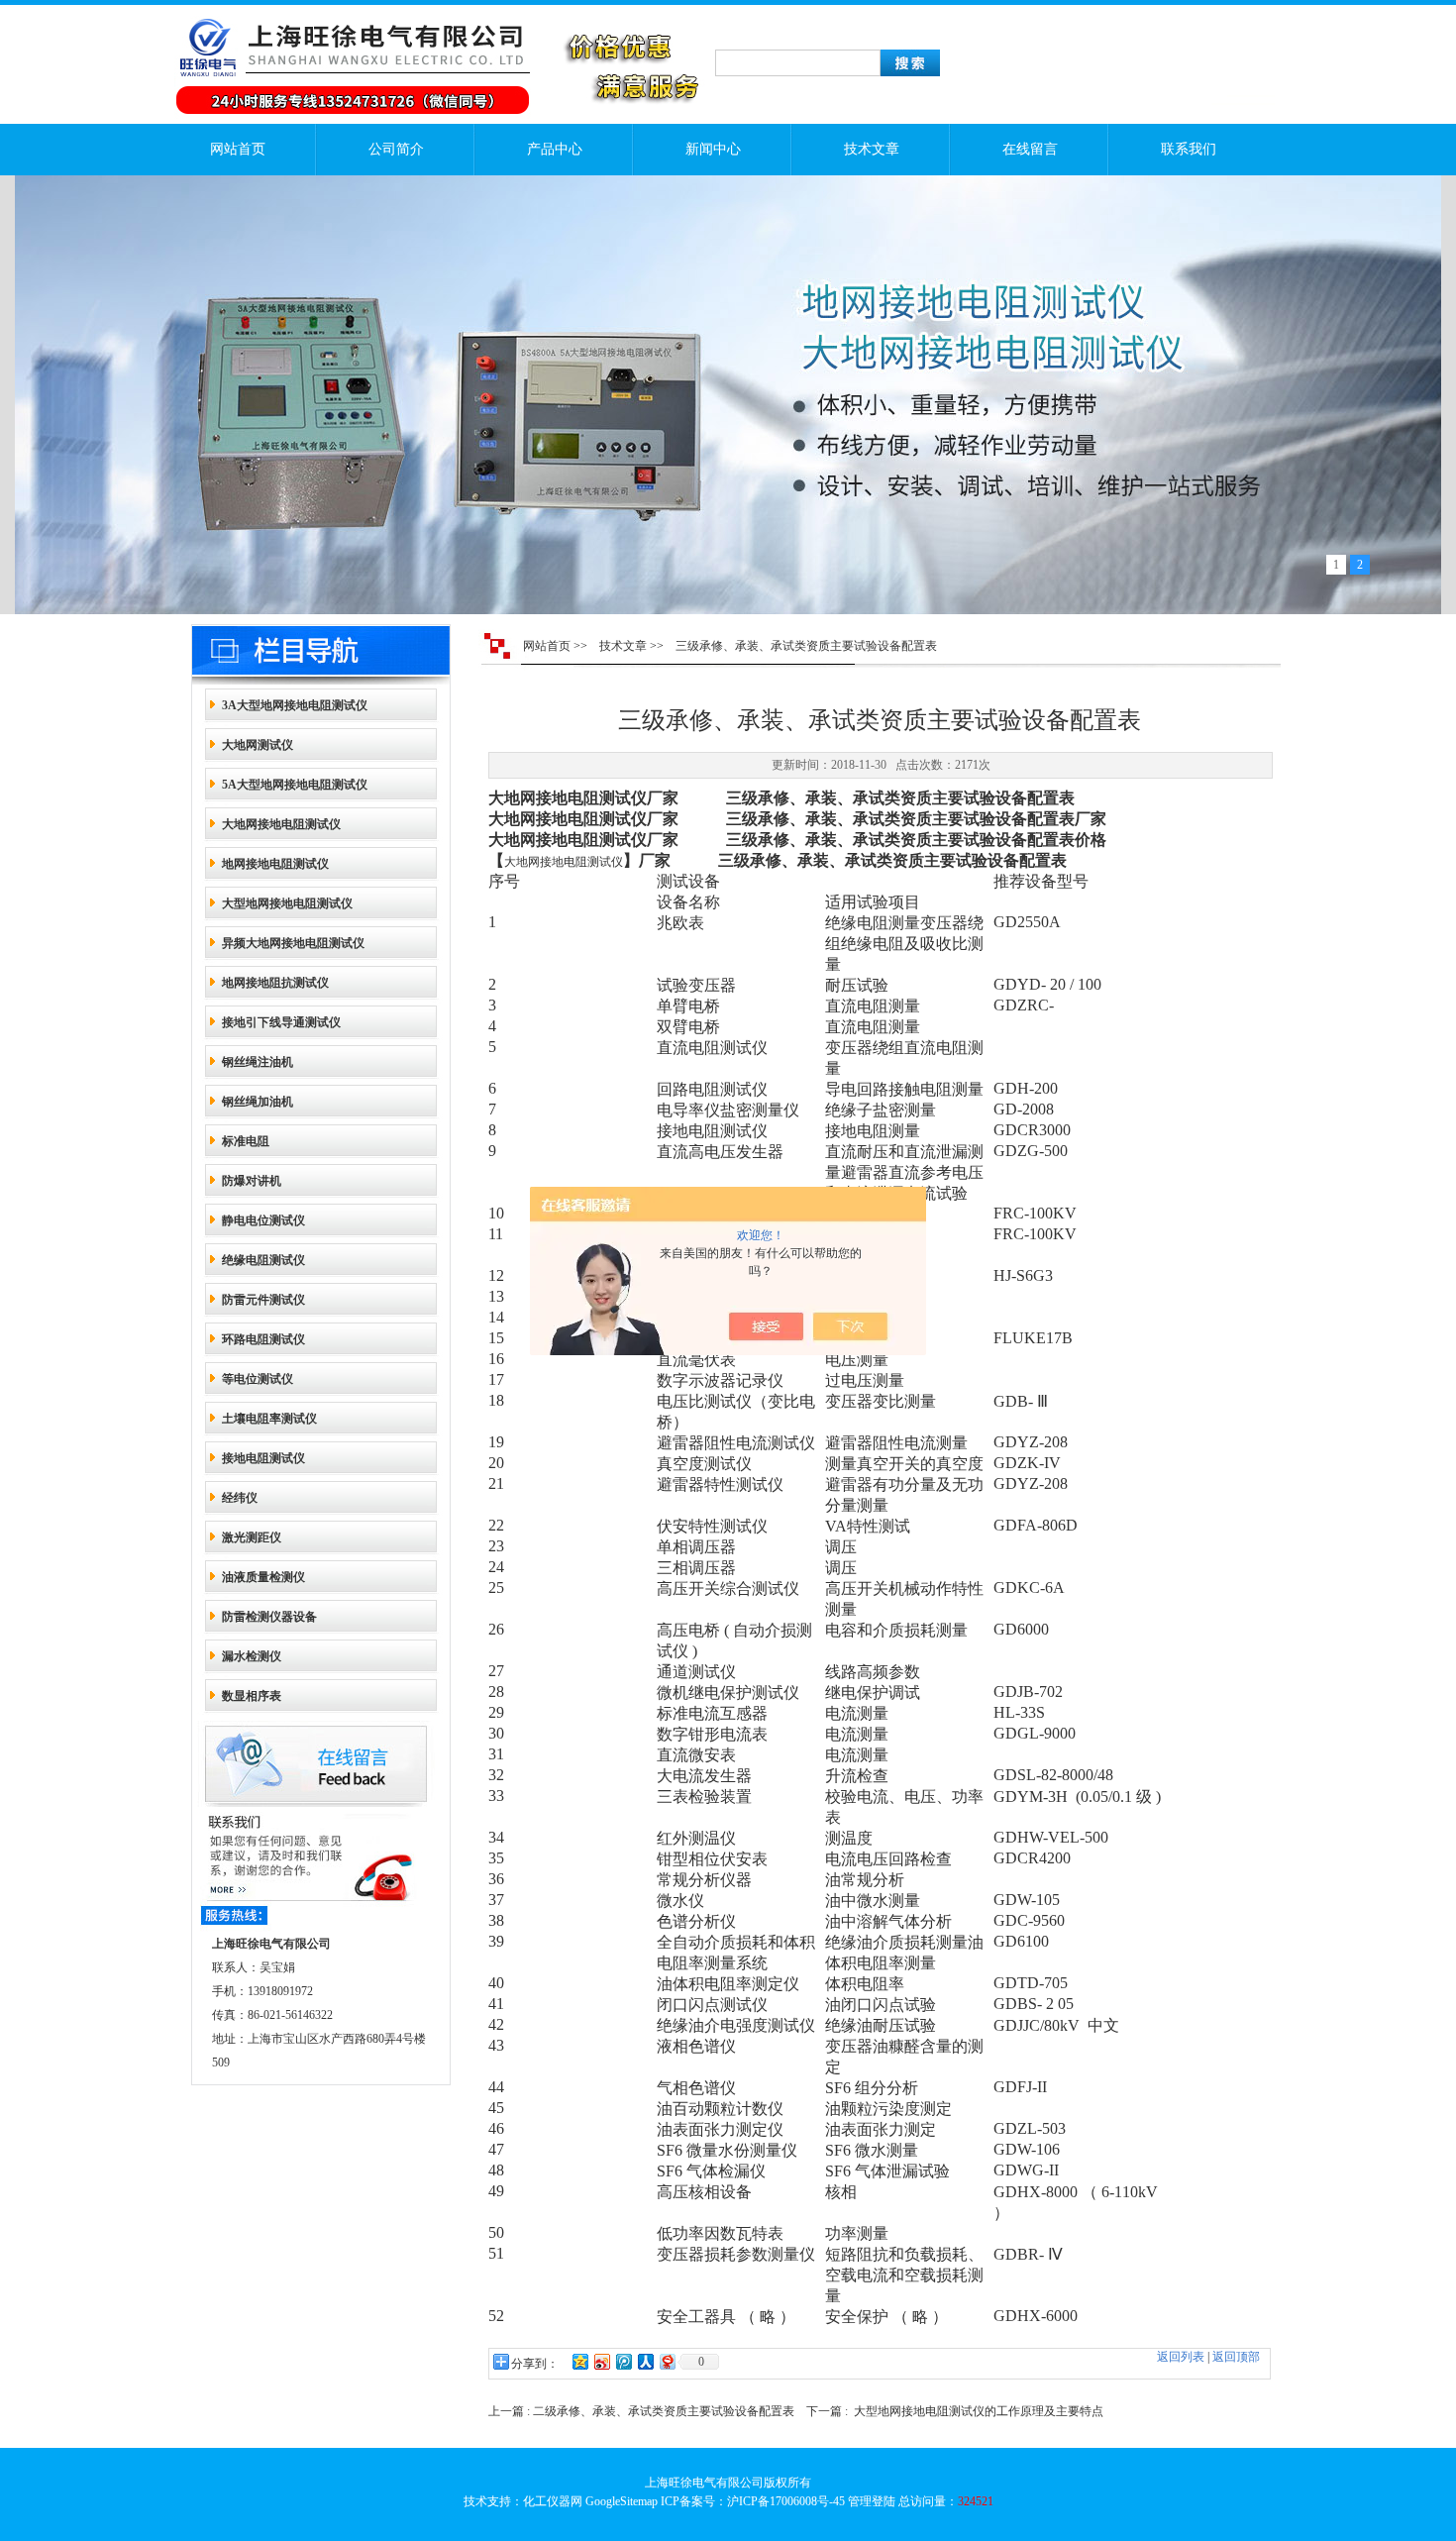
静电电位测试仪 (263, 1220)
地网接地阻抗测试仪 (275, 983)
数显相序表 (252, 1696)
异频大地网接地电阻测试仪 (293, 943)
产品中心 (555, 149)
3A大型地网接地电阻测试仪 (295, 705)
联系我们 (1189, 149)
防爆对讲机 (252, 1181)
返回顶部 (1236, 2357)
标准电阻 (246, 1141)
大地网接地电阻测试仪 (281, 824)
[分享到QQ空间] (579, 2361)
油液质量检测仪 (263, 1577)
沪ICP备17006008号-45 (786, 2501)
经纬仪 (240, 1498)
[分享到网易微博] (667, 2361)
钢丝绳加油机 (258, 1102)
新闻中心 (713, 149)
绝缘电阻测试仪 (263, 1260)
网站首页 (238, 149)
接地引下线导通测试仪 (281, 1022)
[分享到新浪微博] (601, 2361)
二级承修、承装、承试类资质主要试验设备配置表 (664, 2411)
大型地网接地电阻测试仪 (287, 903)
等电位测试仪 (258, 1379)
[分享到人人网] (645, 2361)
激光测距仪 (252, 1537)
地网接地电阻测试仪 (275, 864)
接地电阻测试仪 (263, 1458)
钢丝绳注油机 (258, 1062)
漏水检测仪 (252, 1656)
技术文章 (872, 149)
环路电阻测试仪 (263, 1339)
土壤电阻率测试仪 (269, 1419)
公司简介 (396, 149)
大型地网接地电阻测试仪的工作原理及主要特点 (979, 2411)
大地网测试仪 (258, 745)
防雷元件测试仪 (263, 1300)
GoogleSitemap (622, 2501)
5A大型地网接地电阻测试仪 (295, 785)
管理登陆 (872, 2501)
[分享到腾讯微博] (623, 2361)
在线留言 (1030, 149)
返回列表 (1181, 2357)
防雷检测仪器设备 (269, 1617)
